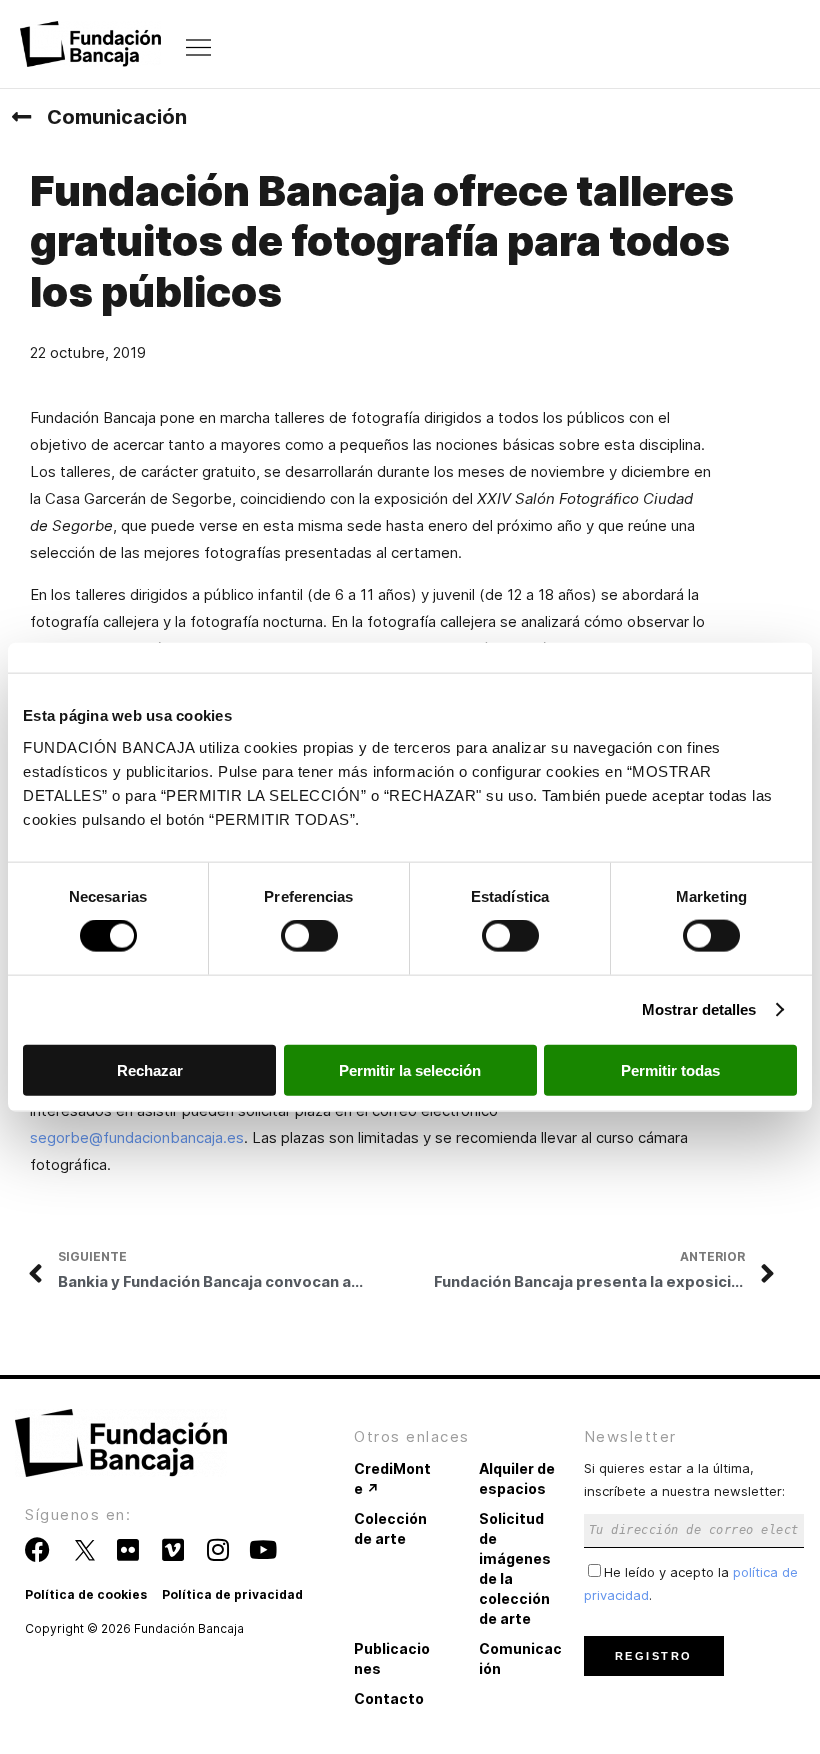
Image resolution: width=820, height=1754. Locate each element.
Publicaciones (392, 1658)
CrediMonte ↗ (392, 1478)
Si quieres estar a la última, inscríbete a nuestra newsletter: (684, 1479)
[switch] (309, 936)
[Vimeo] (172, 1549)
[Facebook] (37, 1549)
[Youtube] (262, 1549)
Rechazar (150, 1069)
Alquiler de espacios (517, 1478)
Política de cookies (86, 1594)
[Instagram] (217, 1549)
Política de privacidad (232, 1594)
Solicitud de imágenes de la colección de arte (515, 1568)
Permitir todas (670, 1069)
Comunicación (117, 117)
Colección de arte (390, 1528)
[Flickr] (127, 1549)
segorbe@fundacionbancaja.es (137, 1137)
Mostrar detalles (699, 1009)
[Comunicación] (21, 117)
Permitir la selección (410, 1069)
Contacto (389, 1698)
